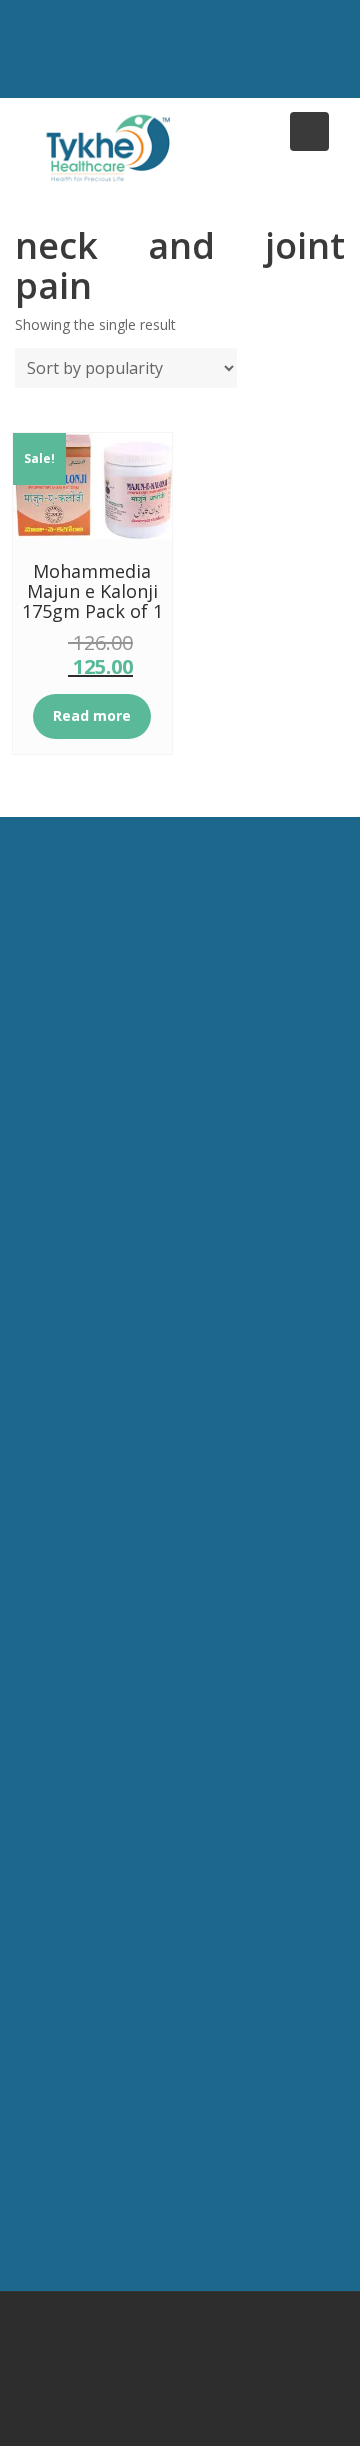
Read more (92, 715)
